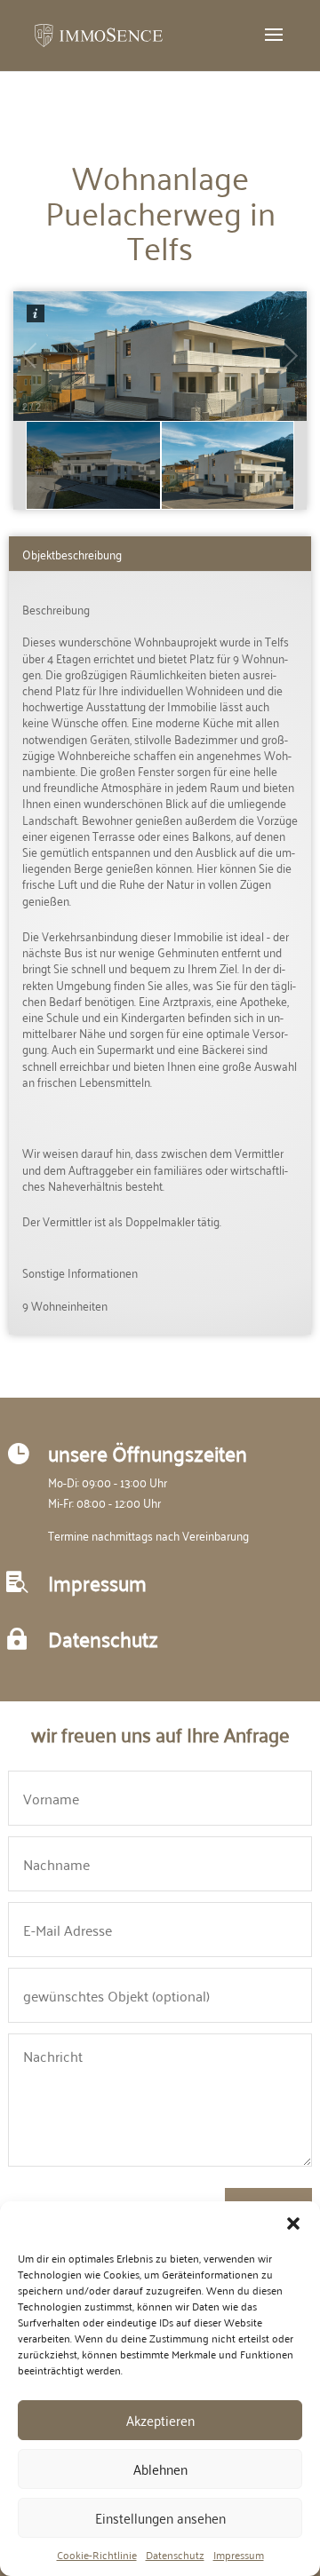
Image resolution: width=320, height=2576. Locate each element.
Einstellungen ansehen (160, 2517)
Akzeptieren (160, 2420)
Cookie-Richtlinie (97, 2555)
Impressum (239, 2555)
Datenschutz (175, 2555)
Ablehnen (160, 2469)
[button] (293, 2223)
